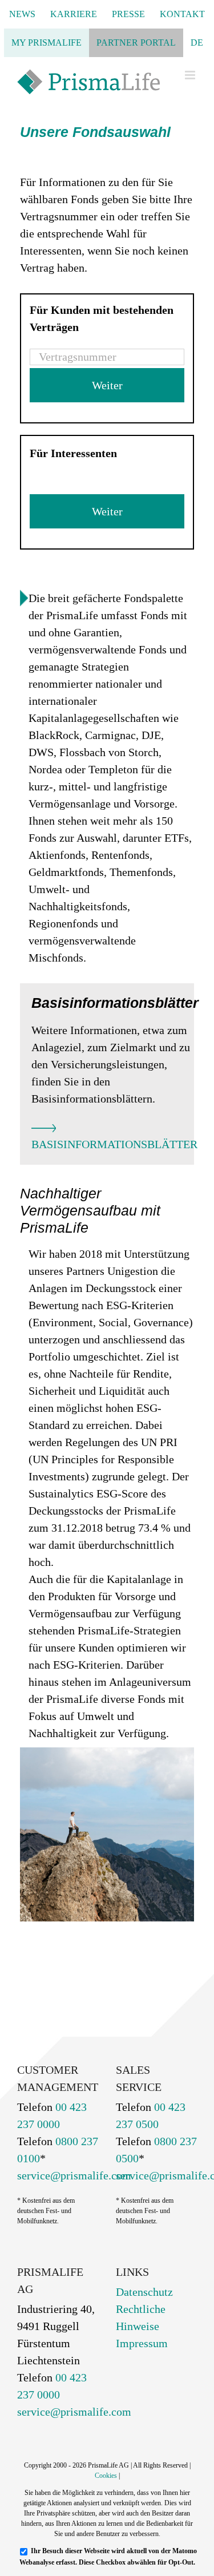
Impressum (142, 2343)
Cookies (106, 2476)
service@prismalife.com (74, 2175)
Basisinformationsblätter (114, 1144)
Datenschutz (144, 2292)
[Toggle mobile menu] (191, 75)
